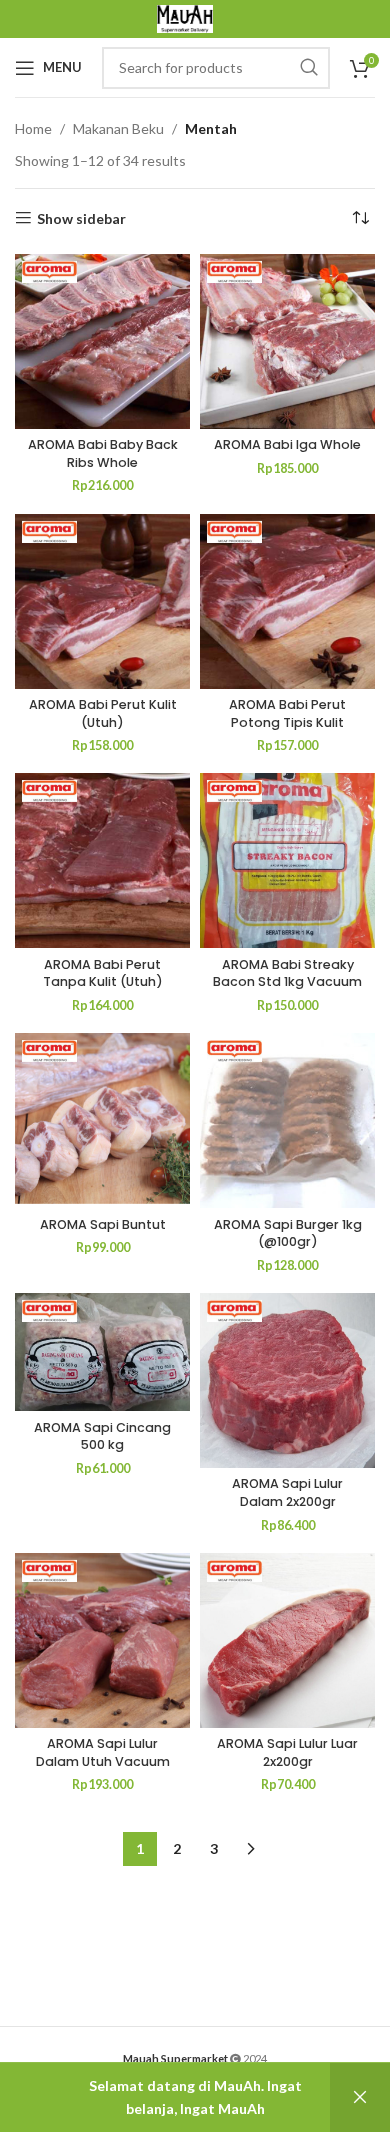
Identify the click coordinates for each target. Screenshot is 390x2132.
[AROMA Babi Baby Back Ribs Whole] (102, 341)
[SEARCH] (309, 68)
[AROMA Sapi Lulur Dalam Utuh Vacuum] (102, 1640)
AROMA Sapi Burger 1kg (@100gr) (288, 1233)
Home (33, 128)
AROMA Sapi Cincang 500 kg (102, 1436)
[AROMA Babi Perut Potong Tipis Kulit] (287, 601)
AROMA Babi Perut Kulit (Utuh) (103, 713)
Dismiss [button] (360, 2097)
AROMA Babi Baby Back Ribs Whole (103, 453)
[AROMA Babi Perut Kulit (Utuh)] (102, 601)
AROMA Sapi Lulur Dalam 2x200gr (287, 1492)
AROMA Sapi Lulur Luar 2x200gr (287, 1752)
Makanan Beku (118, 128)
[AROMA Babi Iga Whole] (287, 341)
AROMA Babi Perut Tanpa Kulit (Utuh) (103, 973)
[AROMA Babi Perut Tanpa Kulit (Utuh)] (102, 860)
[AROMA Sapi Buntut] (102, 1120)
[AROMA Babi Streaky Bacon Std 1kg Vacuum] (287, 860)
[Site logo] (185, 17)
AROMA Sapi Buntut (103, 1224)
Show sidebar (81, 218)
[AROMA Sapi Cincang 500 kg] (102, 1352)
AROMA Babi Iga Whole (287, 444)
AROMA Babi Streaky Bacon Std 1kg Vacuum (287, 973)
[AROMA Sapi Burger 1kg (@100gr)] (287, 1120)
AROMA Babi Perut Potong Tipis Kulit (287, 713)
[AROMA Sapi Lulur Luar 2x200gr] (287, 1640)
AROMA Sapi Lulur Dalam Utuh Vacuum (103, 1752)
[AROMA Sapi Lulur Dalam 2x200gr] (287, 1380)
